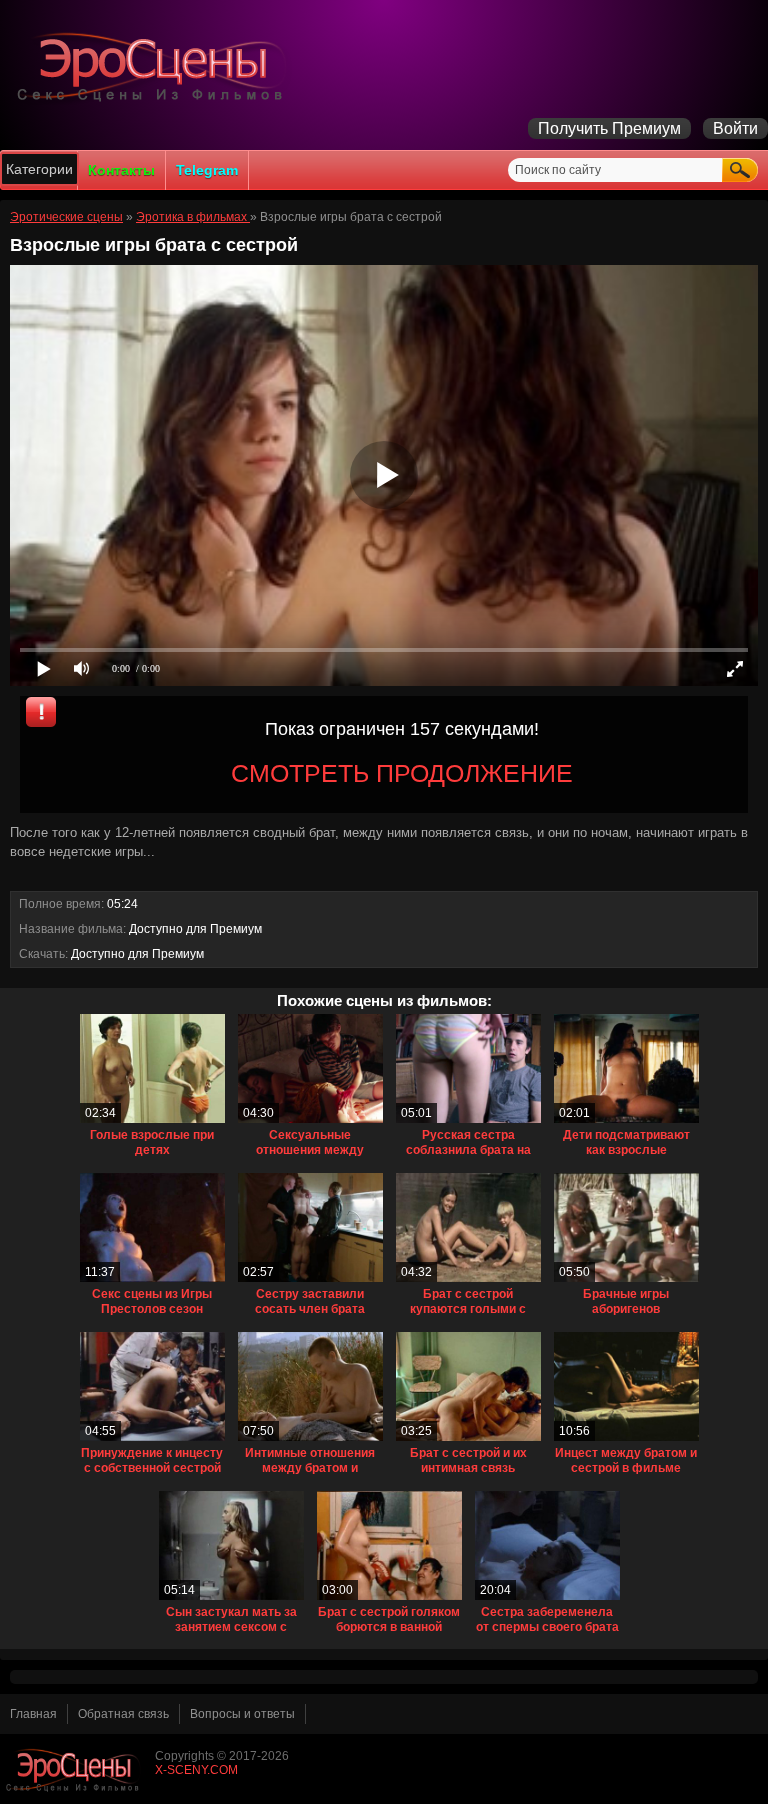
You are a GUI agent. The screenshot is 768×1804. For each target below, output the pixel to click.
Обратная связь (123, 1714)
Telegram (207, 170)
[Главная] (155, 101)
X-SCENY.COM (196, 1770)
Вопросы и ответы (242, 1714)
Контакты (121, 170)
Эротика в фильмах (193, 217)
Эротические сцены (66, 217)
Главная (33, 1714)
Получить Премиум (609, 128)
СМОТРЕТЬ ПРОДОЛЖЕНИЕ (402, 773)
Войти (735, 128)
